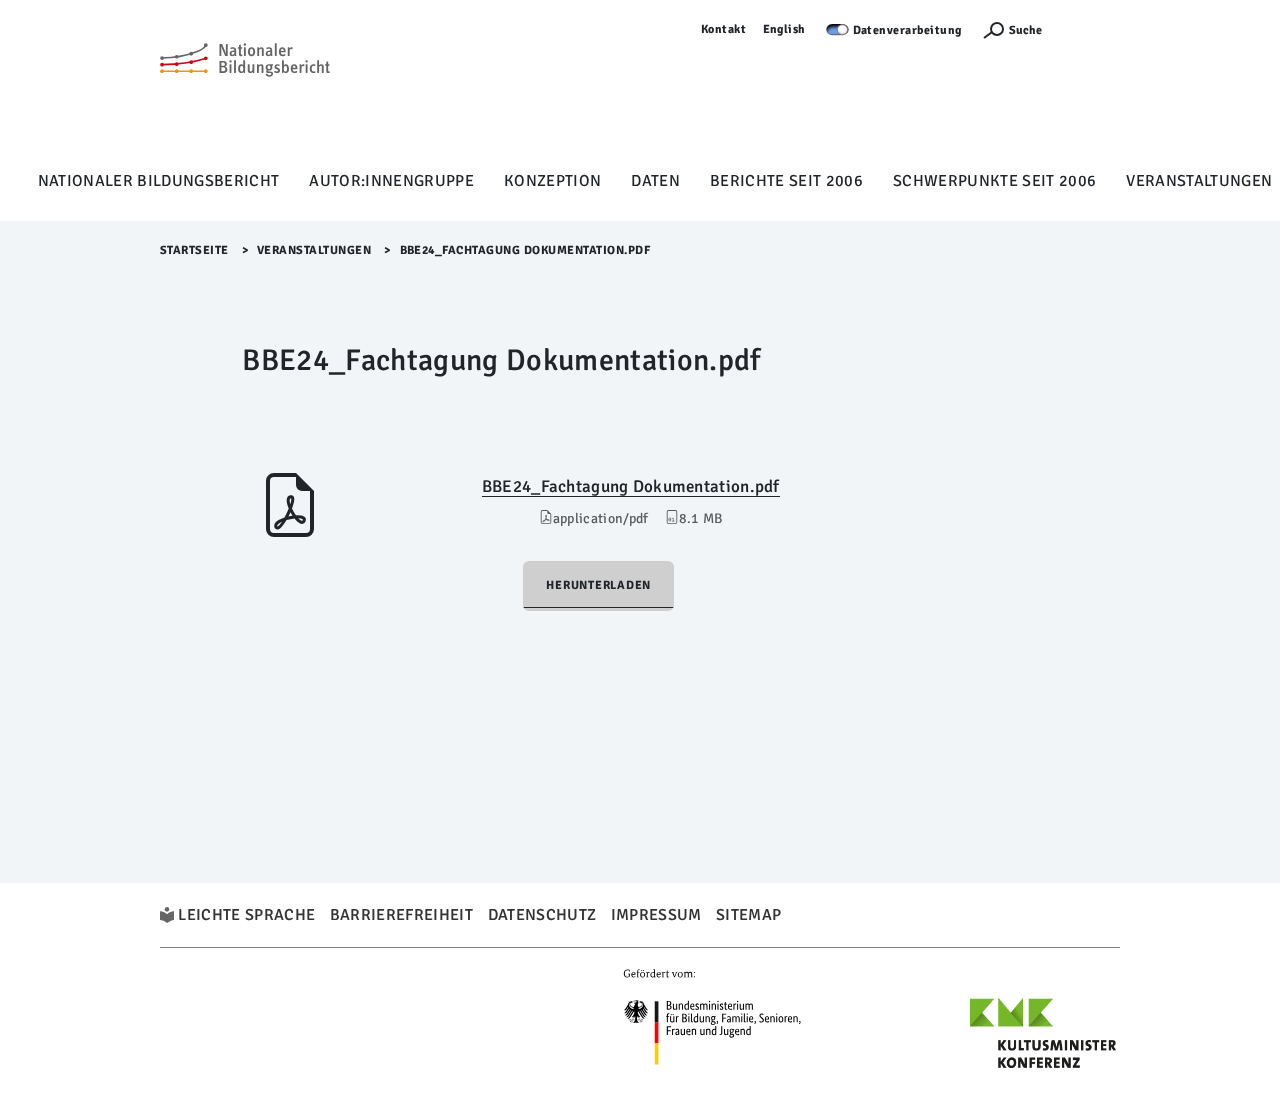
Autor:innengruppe (391, 181)
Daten (655, 181)
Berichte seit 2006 (786, 181)
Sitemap (748, 915)
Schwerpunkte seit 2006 (994, 181)
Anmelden (1091, 29)
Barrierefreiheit (401, 915)
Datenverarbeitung (908, 30)
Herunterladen (598, 585)
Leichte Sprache (246, 915)
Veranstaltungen (1199, 181)
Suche (1025, 30)
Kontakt (724, 29)
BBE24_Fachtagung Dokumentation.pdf (631, 486)
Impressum (656, 915)
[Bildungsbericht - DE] (245, 91)
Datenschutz (542, 915)
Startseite (194, 250)
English (785, 29)
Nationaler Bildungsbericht (159, 181)
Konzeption (552, 181)
